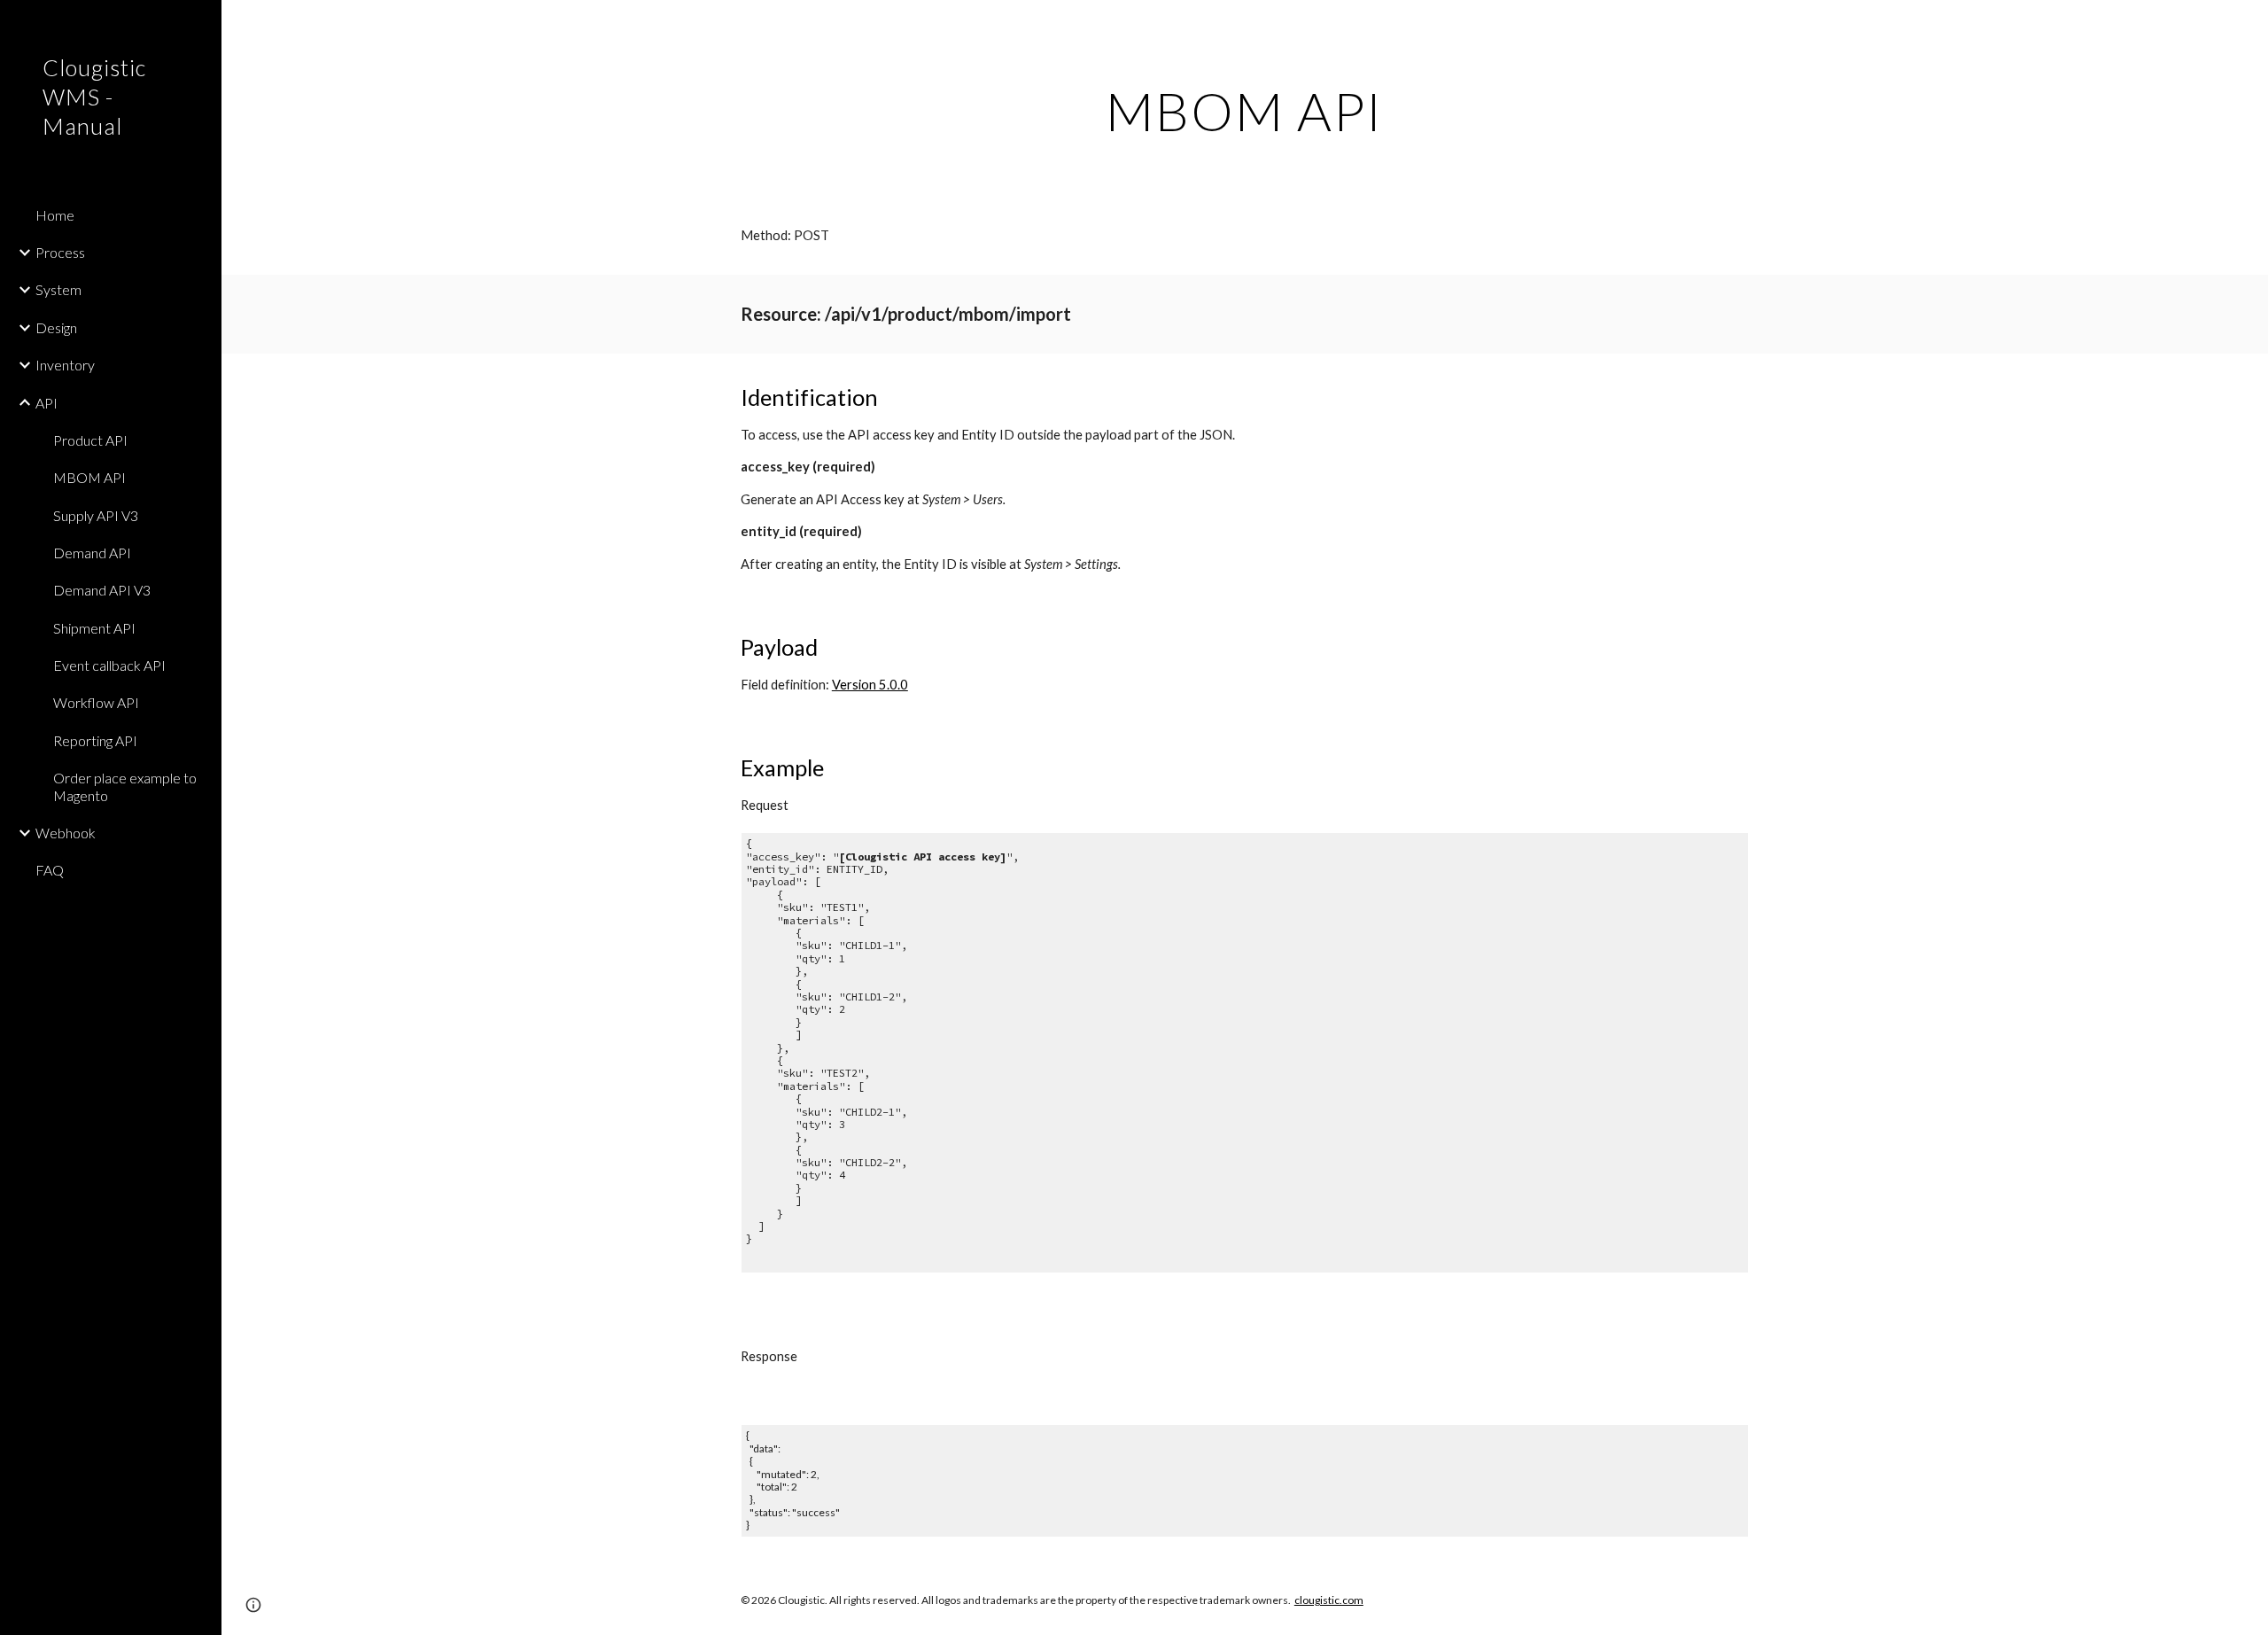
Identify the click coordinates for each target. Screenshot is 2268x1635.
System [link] (58, 289)
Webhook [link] (66, 833)
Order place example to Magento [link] (125, 786)
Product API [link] (90, 440)
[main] (1245, 111)
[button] (2247, 25)
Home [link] (55, 215)
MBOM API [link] (89, 477)
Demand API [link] (92, 553)
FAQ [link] (50, 870)
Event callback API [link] (109, 665)
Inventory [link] (65, 365)
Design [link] (56, 327)
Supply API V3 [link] (96, 515)
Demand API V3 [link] (102, 590)
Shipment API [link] (94, 628)
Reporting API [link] (95, 740)
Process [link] (60, 252)
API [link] (47, 403)
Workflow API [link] (96, 702)
